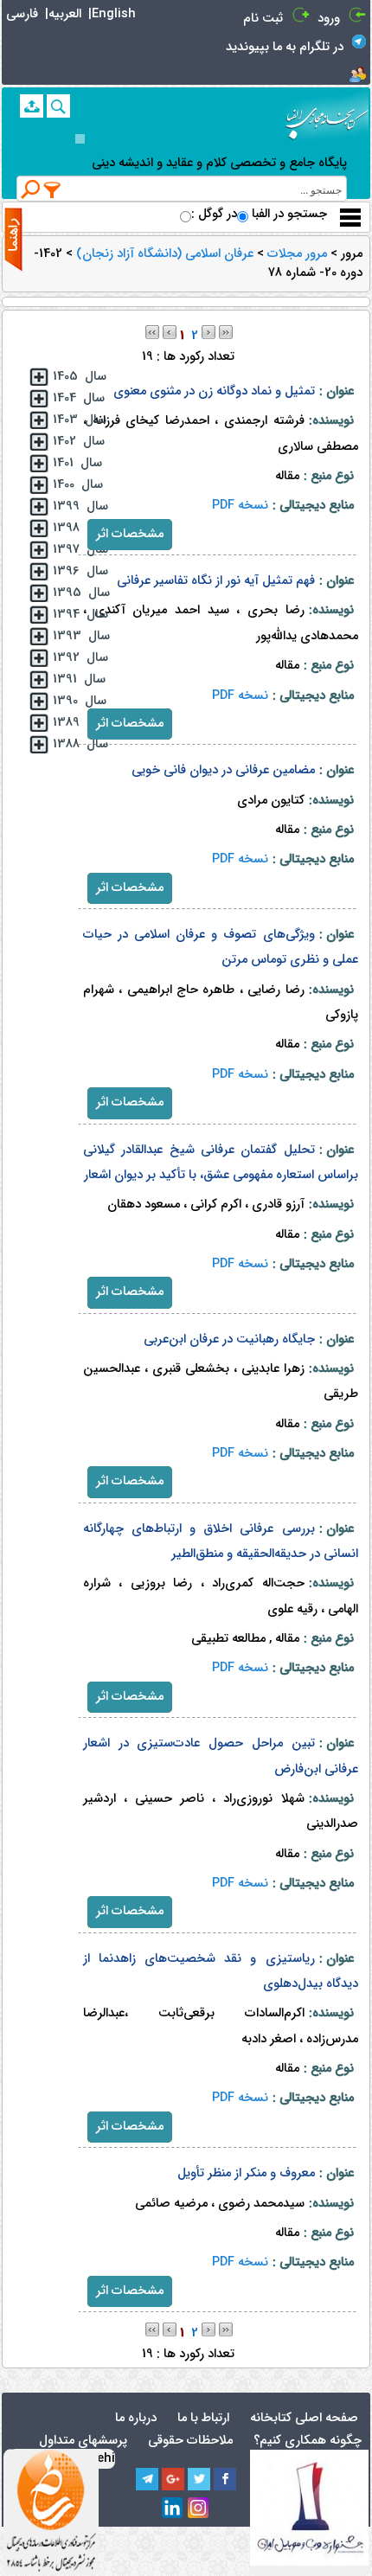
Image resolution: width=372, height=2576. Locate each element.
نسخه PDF (240, 506)
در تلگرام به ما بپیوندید (285, 47)
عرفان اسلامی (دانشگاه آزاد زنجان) (163, 254)
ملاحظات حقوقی (190, 2441)
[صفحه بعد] (208, 332)
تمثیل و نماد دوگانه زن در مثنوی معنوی (214, 391)
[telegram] (147, 2479)
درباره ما (136, 2418)
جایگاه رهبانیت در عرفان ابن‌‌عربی (229, 1339)
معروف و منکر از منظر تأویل (246, 2173)
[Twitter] (199, 2479)
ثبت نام (263, 19)
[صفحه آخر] (226, 332)
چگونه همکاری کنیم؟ (308, 2441)
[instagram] (199, 2509)
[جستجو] (58, 106)
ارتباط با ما (203, 2418)
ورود (329, 19)
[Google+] (173, 2479)
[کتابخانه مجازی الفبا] (327, 117)
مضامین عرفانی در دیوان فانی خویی (223, 770)
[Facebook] (225, 2479)
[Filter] (53, 189)
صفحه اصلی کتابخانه (304, 2418)
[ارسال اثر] (32, 106)
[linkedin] (173, 2509)
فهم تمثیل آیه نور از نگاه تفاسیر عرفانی (216, 581)
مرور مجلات (295, 254)
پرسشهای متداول (83, 2441)
